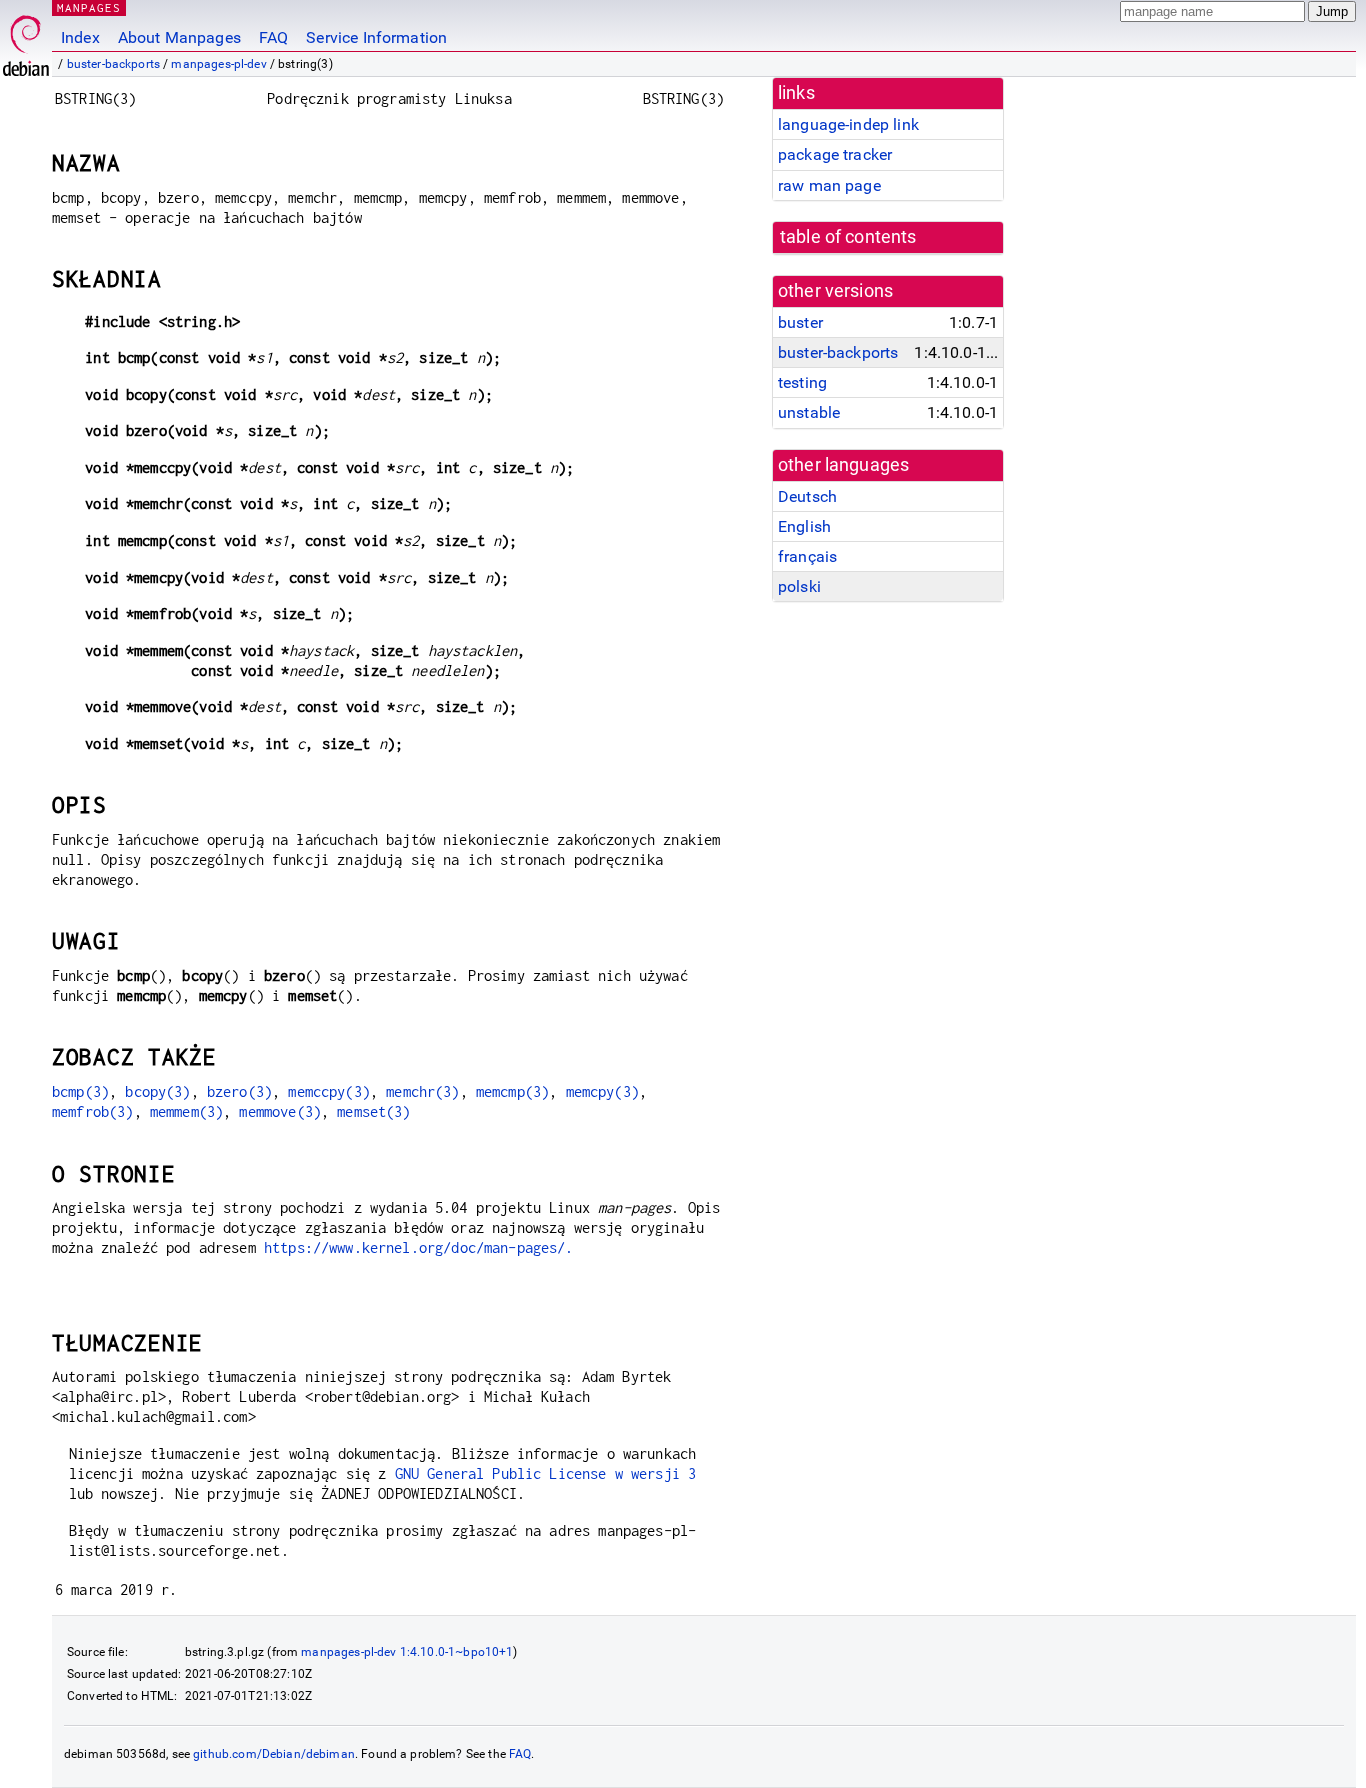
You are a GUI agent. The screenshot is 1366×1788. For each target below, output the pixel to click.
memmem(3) (186, 1111)
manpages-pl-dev (218, 64)
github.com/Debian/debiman (274, 1754)
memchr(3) (422, 1091)
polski (799, 586)
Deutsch (807, 496)
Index (80, 37)
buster (800, 322)
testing (802, 382)
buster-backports (113, 64)
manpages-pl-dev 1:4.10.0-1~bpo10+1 (407, 1652)
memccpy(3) (329, 1091)
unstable (809, 412)
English (804, 526)
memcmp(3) (512, 1091)
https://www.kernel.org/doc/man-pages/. (419, 1247)
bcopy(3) (157, 1091)
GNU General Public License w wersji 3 (546, 1473)
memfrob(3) (93, 1111)
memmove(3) (280, 1111)
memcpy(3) (602, 1091)
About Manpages (179, 37)
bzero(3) (239, 1091)
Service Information (376, 37)
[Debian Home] (26, 40)
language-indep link (848, 124)
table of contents (848, 237)
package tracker (835, 154)
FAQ (273, 37)
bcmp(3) (80, 1091)
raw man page (829, 185)
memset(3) (373, 1111)
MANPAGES (89, 7)
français (807, 556)
